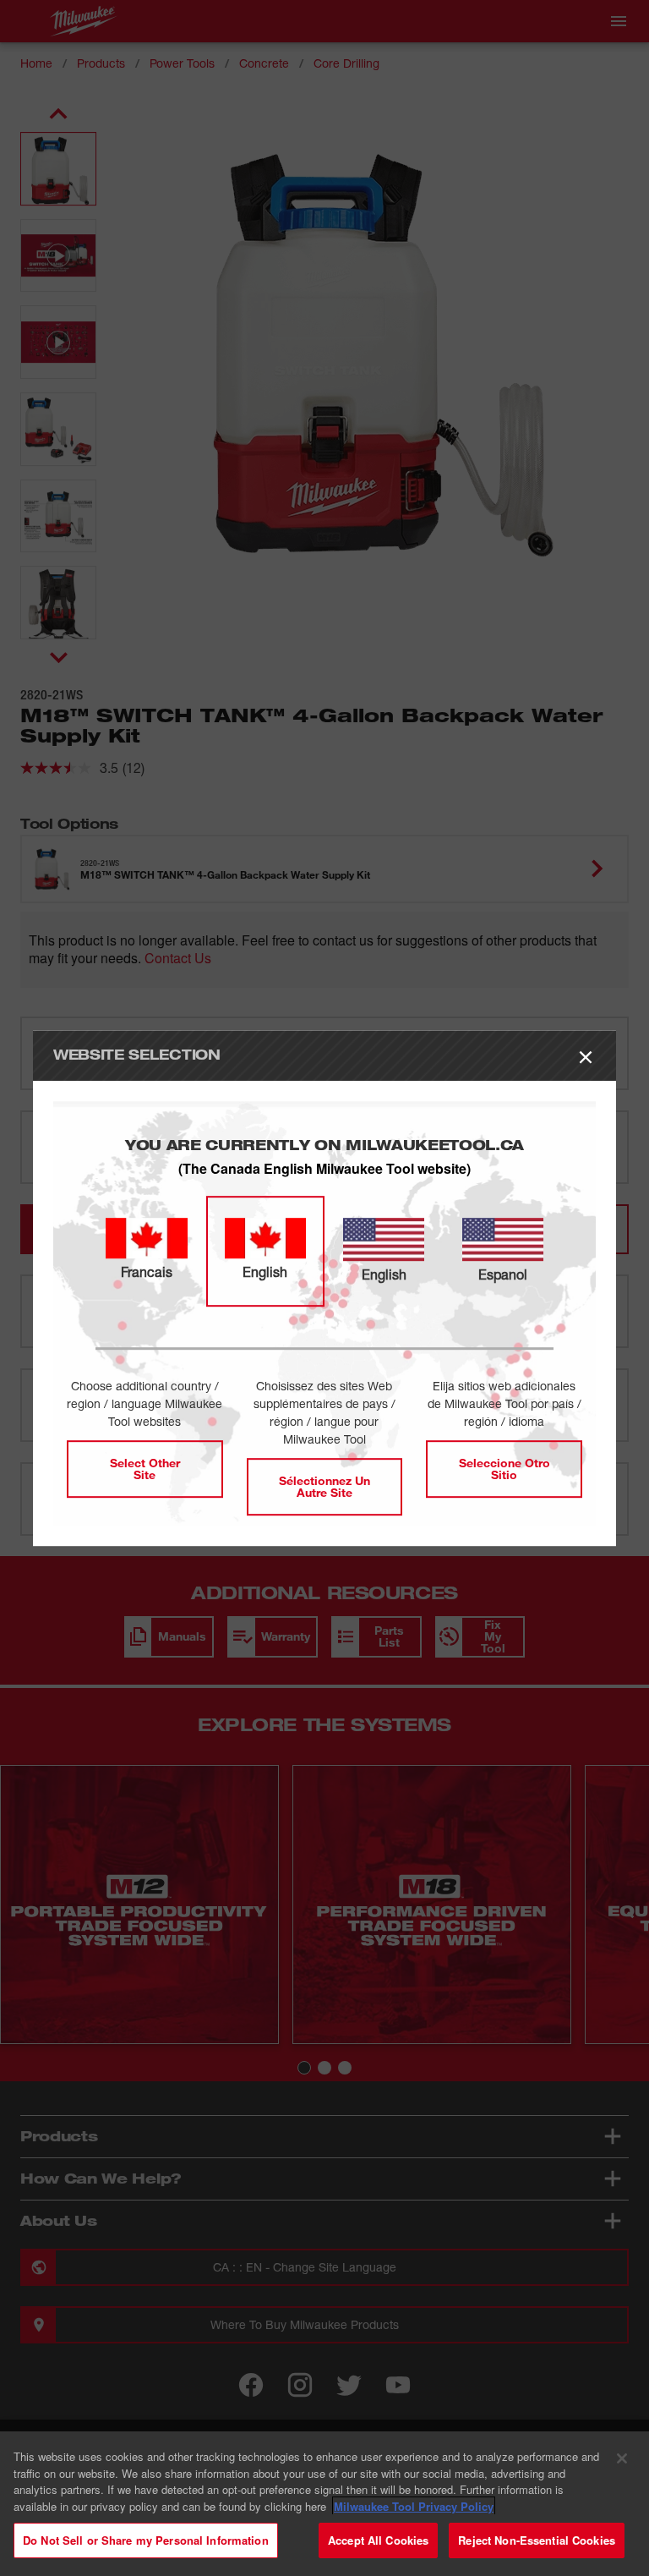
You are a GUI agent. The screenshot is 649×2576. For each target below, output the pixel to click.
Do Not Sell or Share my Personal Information (146, 2540)
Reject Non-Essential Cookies (537, 2540)
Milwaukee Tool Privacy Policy (414, 2506)
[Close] (622, 2458)
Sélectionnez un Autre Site (324, 1486)
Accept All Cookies (378, 2540)
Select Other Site (145, 1469)
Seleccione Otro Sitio (504, 1469)
